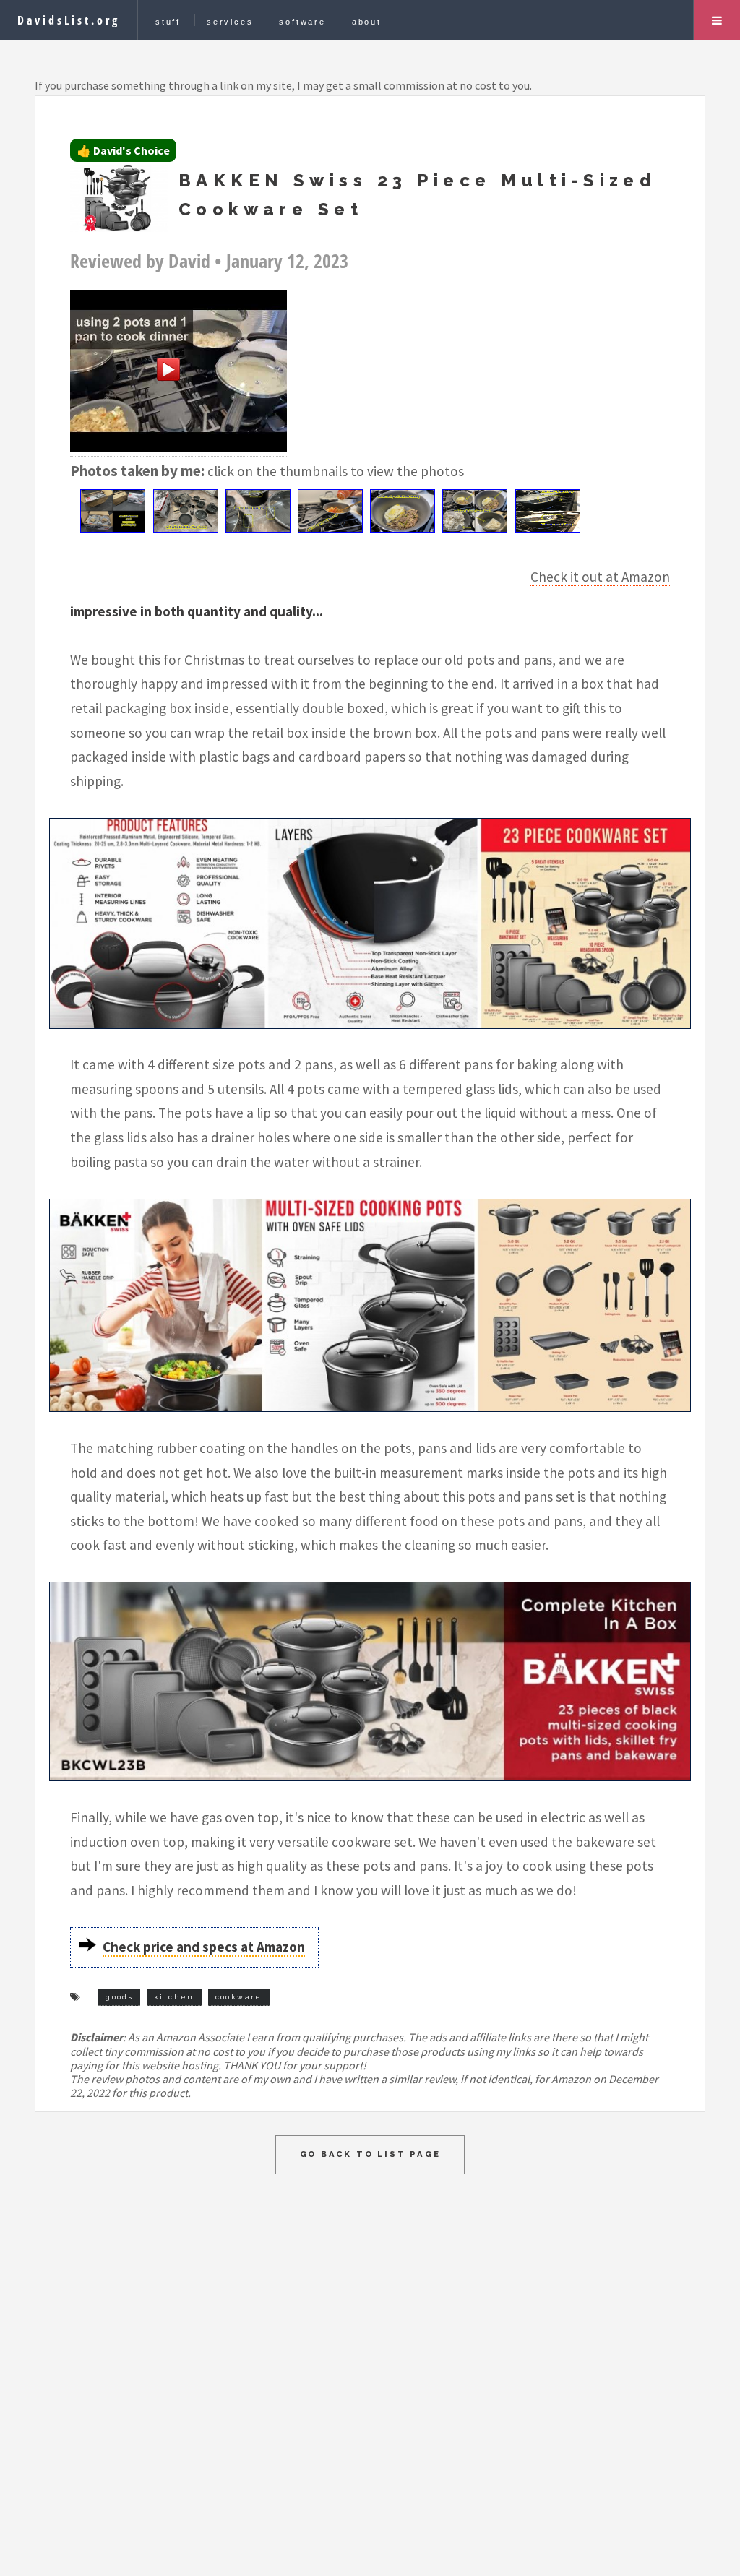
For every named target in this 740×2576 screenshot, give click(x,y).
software (302, 22)
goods (119, 1997)
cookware (239, 1997)
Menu (717, 20)
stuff (168, 22)
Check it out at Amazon (600, 577)
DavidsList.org (69, 20)
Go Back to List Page (370, 2154)
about (367, 22)
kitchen (174, 1997)
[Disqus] (370, 2355)
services (230, 22)
